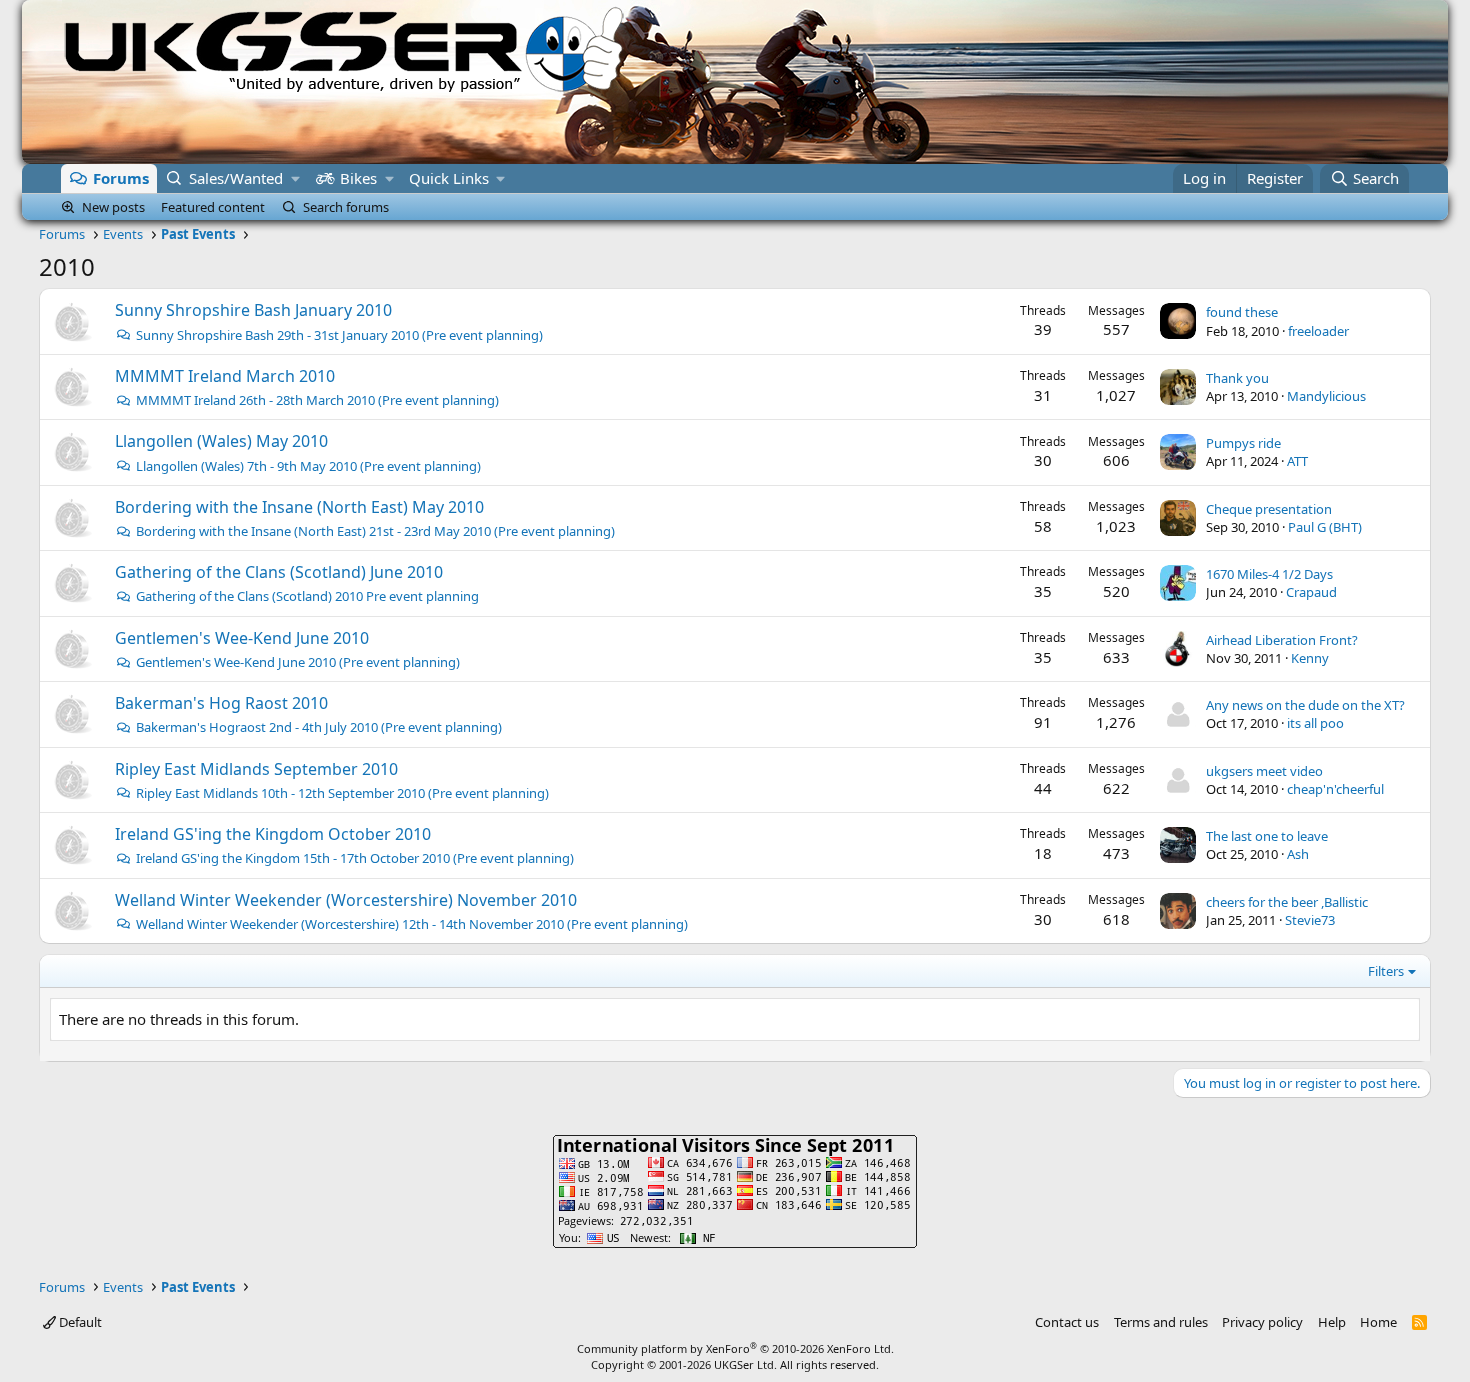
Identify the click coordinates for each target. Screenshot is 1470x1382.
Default (79, 1322)
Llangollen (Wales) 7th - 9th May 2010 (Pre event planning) (308, 466)
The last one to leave (1267, 836)
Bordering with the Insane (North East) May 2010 (299, 507)
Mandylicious (1326, 396)
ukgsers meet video (1264, 771)
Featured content (213, 207)
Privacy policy (1262, 1322)
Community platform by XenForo (735, 1348)
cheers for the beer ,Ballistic (1287, 902)
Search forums (346, 207)
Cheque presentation (1269, 509)
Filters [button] (1386, 971)
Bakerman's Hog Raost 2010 (221, 703)
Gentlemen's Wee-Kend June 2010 (242, 638)
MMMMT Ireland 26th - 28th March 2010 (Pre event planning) (317, 400)
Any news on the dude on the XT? (1305, 705)
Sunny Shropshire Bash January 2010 (253, 310)
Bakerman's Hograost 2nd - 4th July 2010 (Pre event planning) (319, 727)
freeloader (1318, 331)
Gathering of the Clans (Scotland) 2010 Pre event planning (307, 596)
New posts (113, 207)
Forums (121, 178)
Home (1378, 1322)
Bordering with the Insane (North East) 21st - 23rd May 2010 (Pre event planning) (375, 531)
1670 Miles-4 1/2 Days (1269, 574)
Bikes (358, 178)
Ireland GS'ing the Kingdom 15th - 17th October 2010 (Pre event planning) (355, 858)
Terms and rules (1161, 1322)
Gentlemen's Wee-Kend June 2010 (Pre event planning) (298, 662)
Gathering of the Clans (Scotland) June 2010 (279, 572)
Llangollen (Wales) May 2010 (221, 441)
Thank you (1237, 378)
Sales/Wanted (236, 178)
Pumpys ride (1243, 443)
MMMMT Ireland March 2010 (225, 376)
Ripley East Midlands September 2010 (256, 769)
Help (1332, 1322)
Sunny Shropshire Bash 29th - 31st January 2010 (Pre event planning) (339, 335)
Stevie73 (1310, 920)
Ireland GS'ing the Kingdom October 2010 (273, 834)
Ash (1298, 854)
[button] (295, 178)
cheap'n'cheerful (1335, 789)
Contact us (1067, 1322)
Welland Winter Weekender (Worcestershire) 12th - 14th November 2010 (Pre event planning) (412, 924)
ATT (1297, 461)
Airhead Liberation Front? (1282, 640)
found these (1242, 312)
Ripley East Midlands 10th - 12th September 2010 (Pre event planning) (342, 793)
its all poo (1315, 723)
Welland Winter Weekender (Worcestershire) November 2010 (346, 900)
